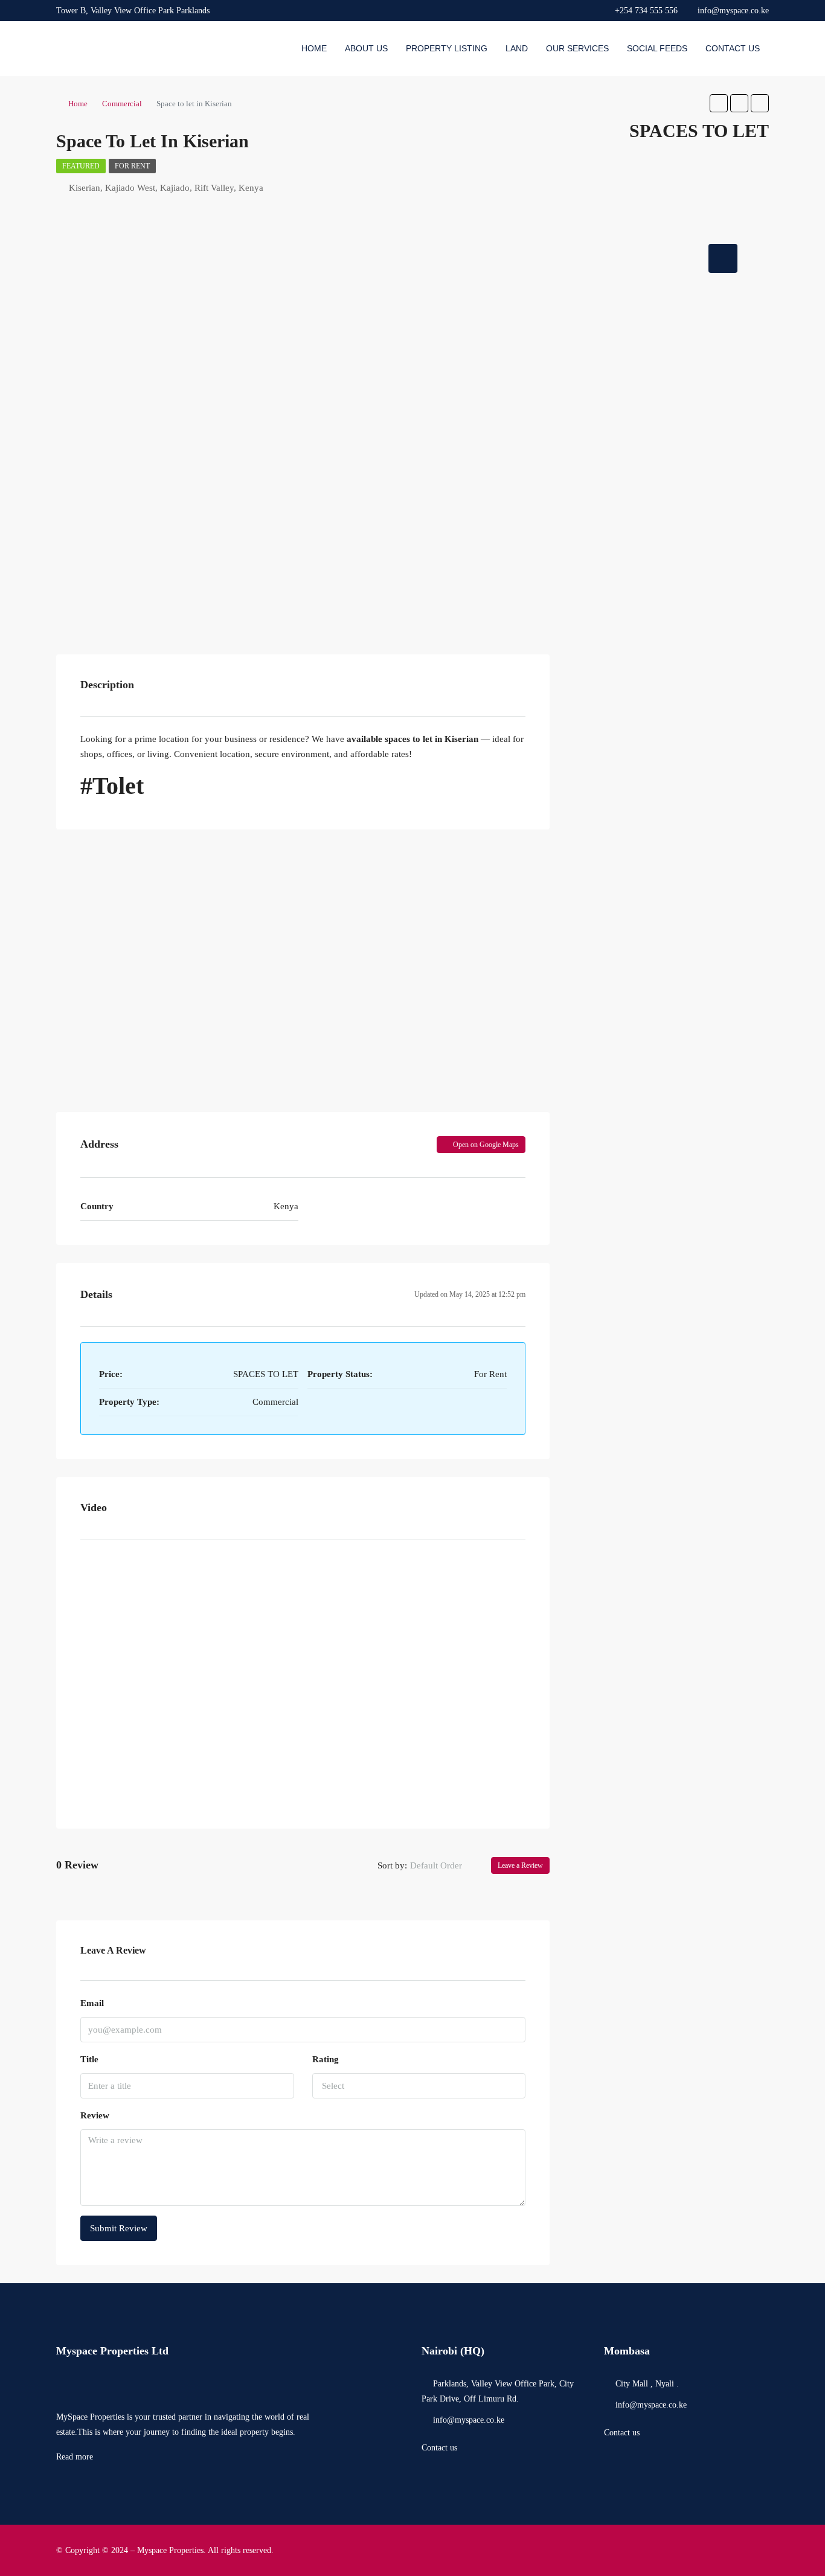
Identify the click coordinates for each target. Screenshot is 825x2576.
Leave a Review (520, 1865)
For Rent (132, 166)
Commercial (122, 104)
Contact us (439, 2448)
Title (89, 2059)
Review (95, 2115)
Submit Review (119, 2228)
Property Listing (447, 48)
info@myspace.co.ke (469, 2420)
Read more (75, 2457)
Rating (326, 2059)
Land (517, 48)
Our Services (577, 48)
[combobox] (446, 1865)
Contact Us (733, 48)
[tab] (723, 258)
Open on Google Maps (485, 1145)
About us (366, 48)
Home (314, 48)
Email (92, 2003)
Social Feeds (657, 48)
